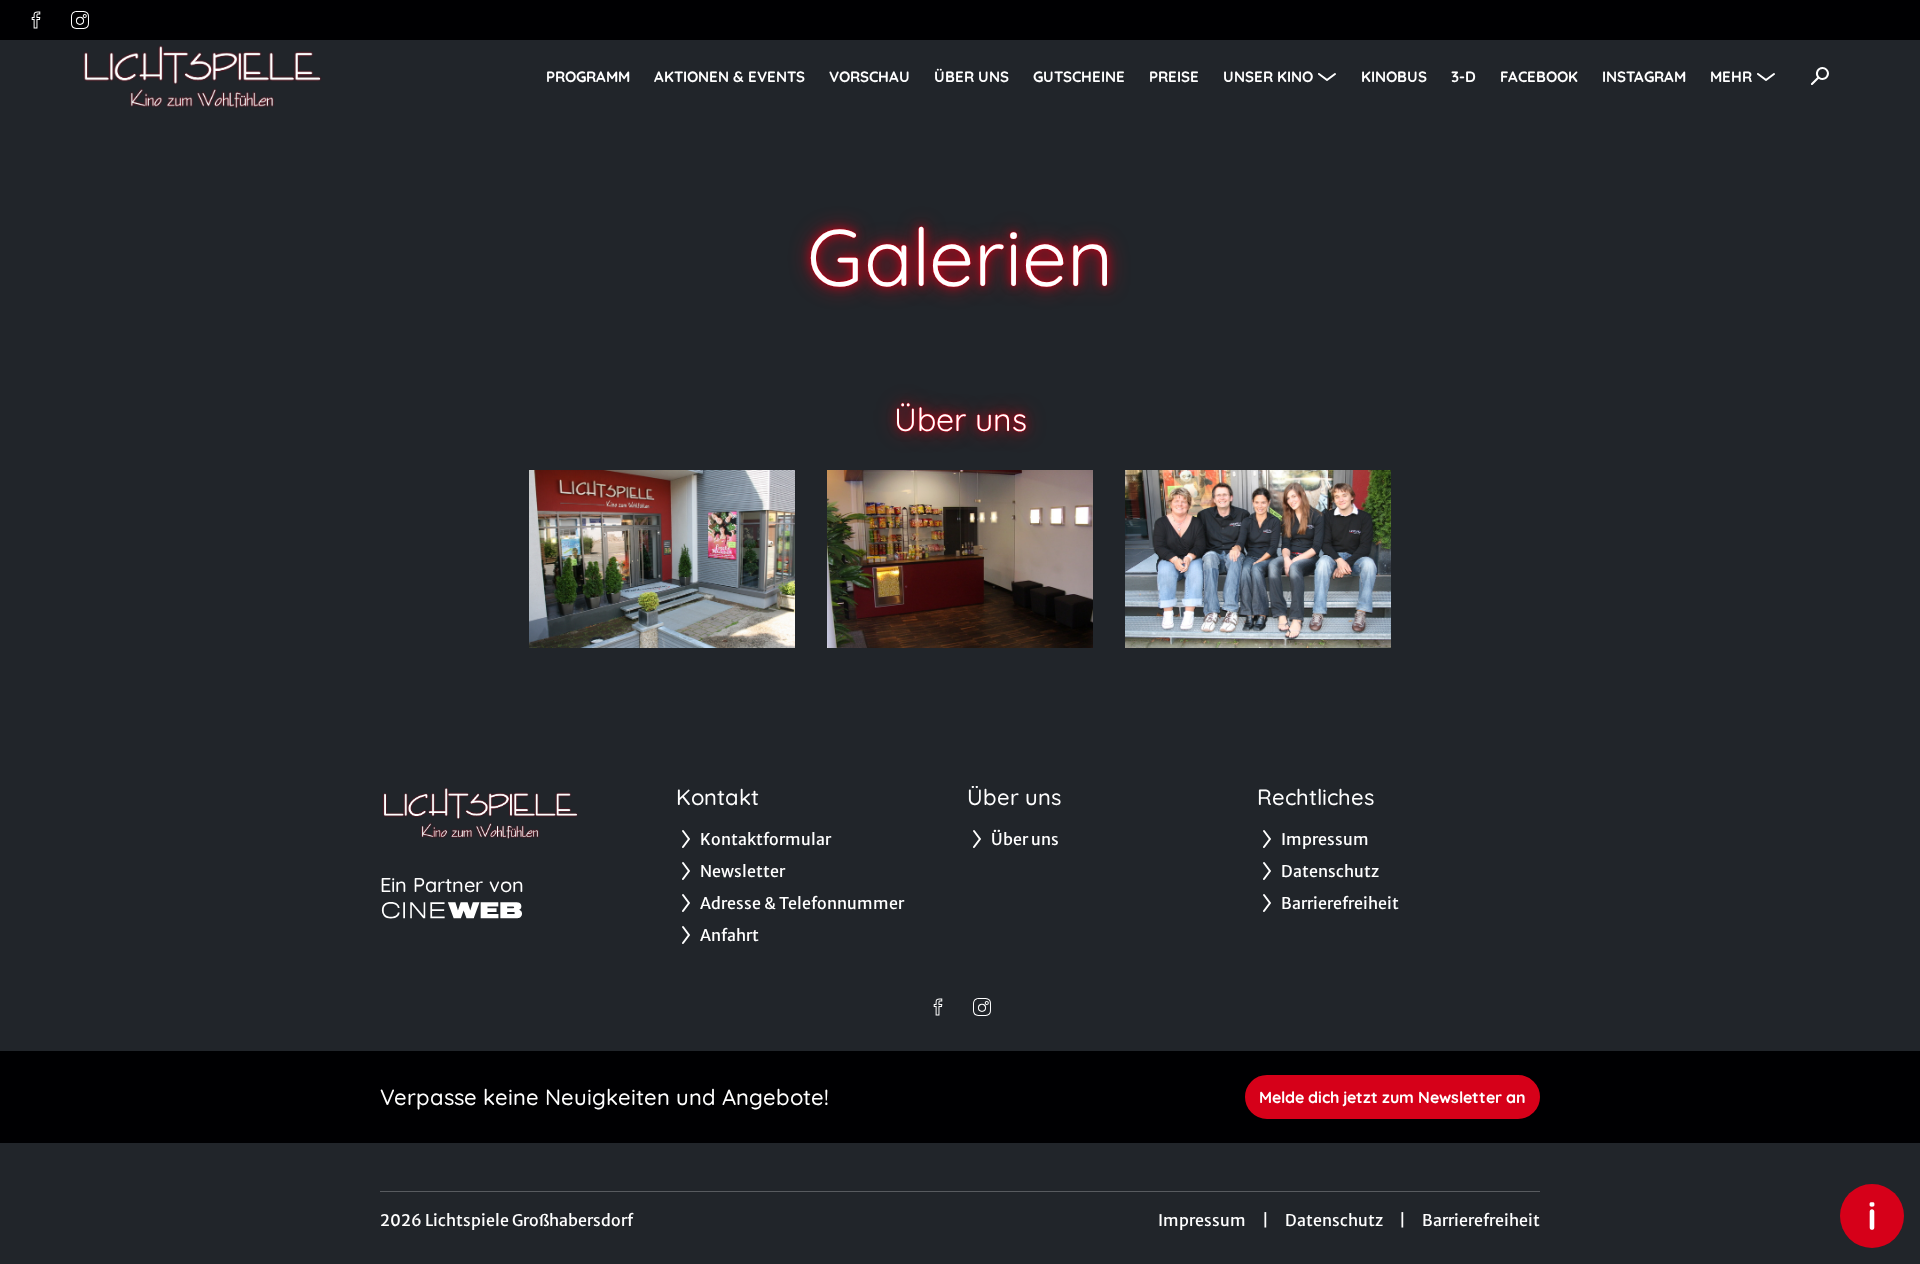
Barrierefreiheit (1481, 1220)
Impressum (1202, 1220)
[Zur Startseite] (220, 76)
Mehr (1731, 76)
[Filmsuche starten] (1820, 76)
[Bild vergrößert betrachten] (662, 558)
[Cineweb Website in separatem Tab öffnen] (452, 910)
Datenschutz (1334, 1220)
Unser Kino (1268, 76)
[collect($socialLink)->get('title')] (36, 20)
